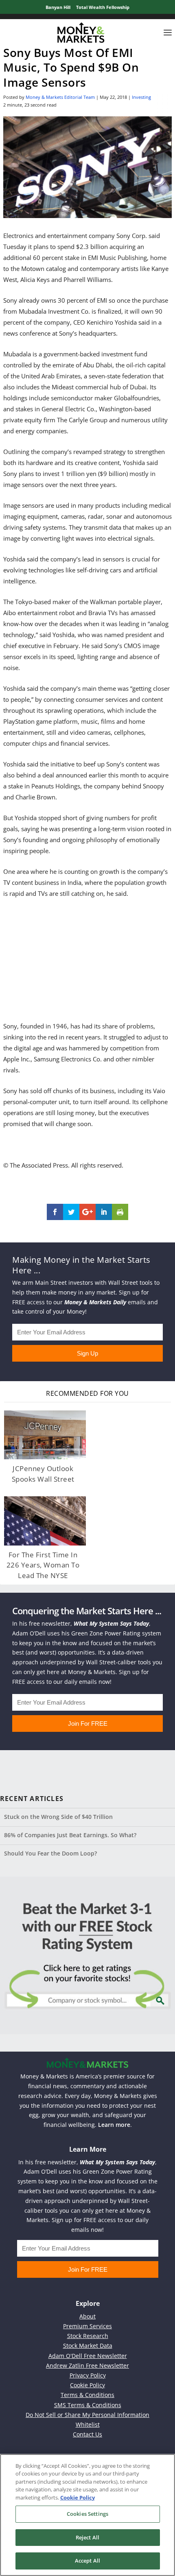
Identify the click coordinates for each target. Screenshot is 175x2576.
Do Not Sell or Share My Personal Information (87, 2415)
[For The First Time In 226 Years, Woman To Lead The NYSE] (45, 1521)
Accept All (87, 2561)
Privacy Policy (88, 2375)
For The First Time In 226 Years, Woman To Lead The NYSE (43, 1565)
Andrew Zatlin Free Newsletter (87, 2365)
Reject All (87, 2537)
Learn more (114, 2125)
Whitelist (88, 2424)
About (87, 2316)
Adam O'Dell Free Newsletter (88, 2356)
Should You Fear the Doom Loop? (50, 1853)
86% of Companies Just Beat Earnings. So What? (70, 1835)
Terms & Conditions (87, 2395)
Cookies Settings (87, 2514)
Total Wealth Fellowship (103, 7)
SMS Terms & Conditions (88, 2405)
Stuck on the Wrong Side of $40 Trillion (58, 1817)
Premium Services (87, 2326)
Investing (141, 97)
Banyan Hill (58, 7)
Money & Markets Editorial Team (60, 97)
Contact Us (87, 2434)
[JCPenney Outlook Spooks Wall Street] (45, 1435)
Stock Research (88, 2336)
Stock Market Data (88, 2346)
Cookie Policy (87, 2385)
